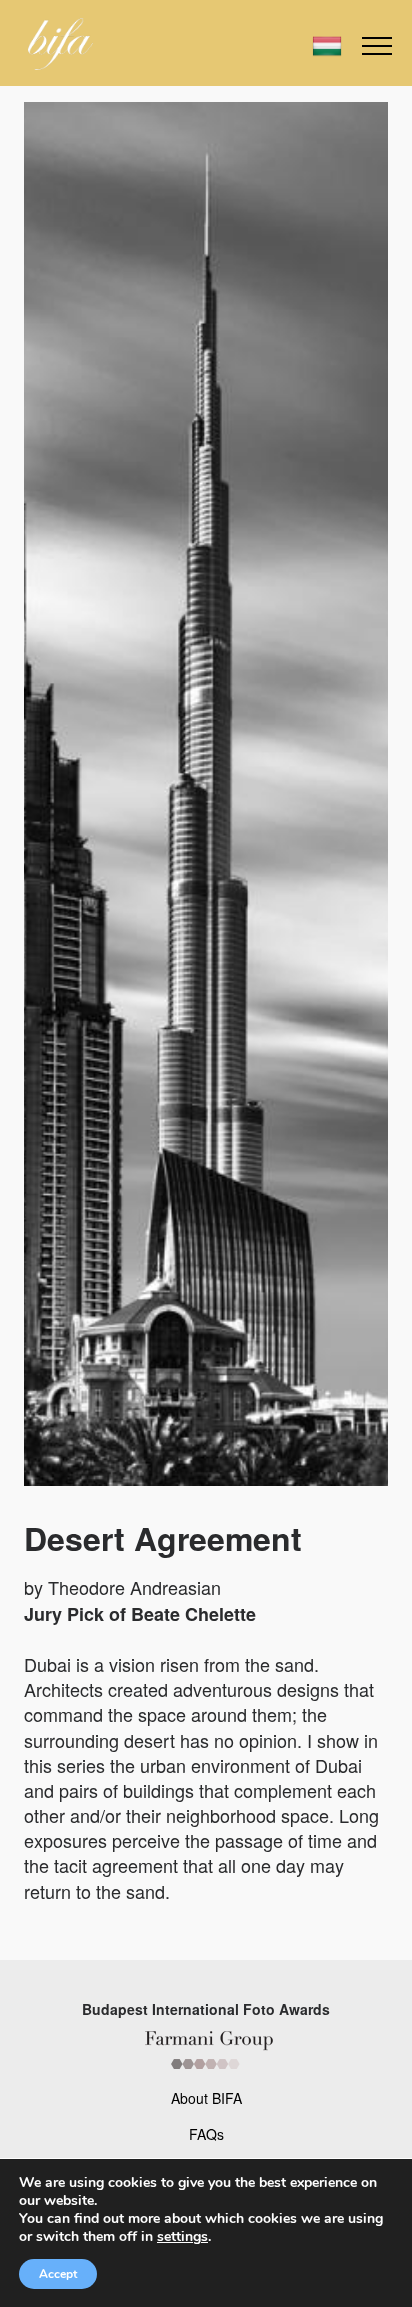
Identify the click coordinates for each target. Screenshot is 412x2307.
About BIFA (206, 2098)
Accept (58, 2274)
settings (182, 2237)
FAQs (206, 2134)
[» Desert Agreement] (60, 44)
